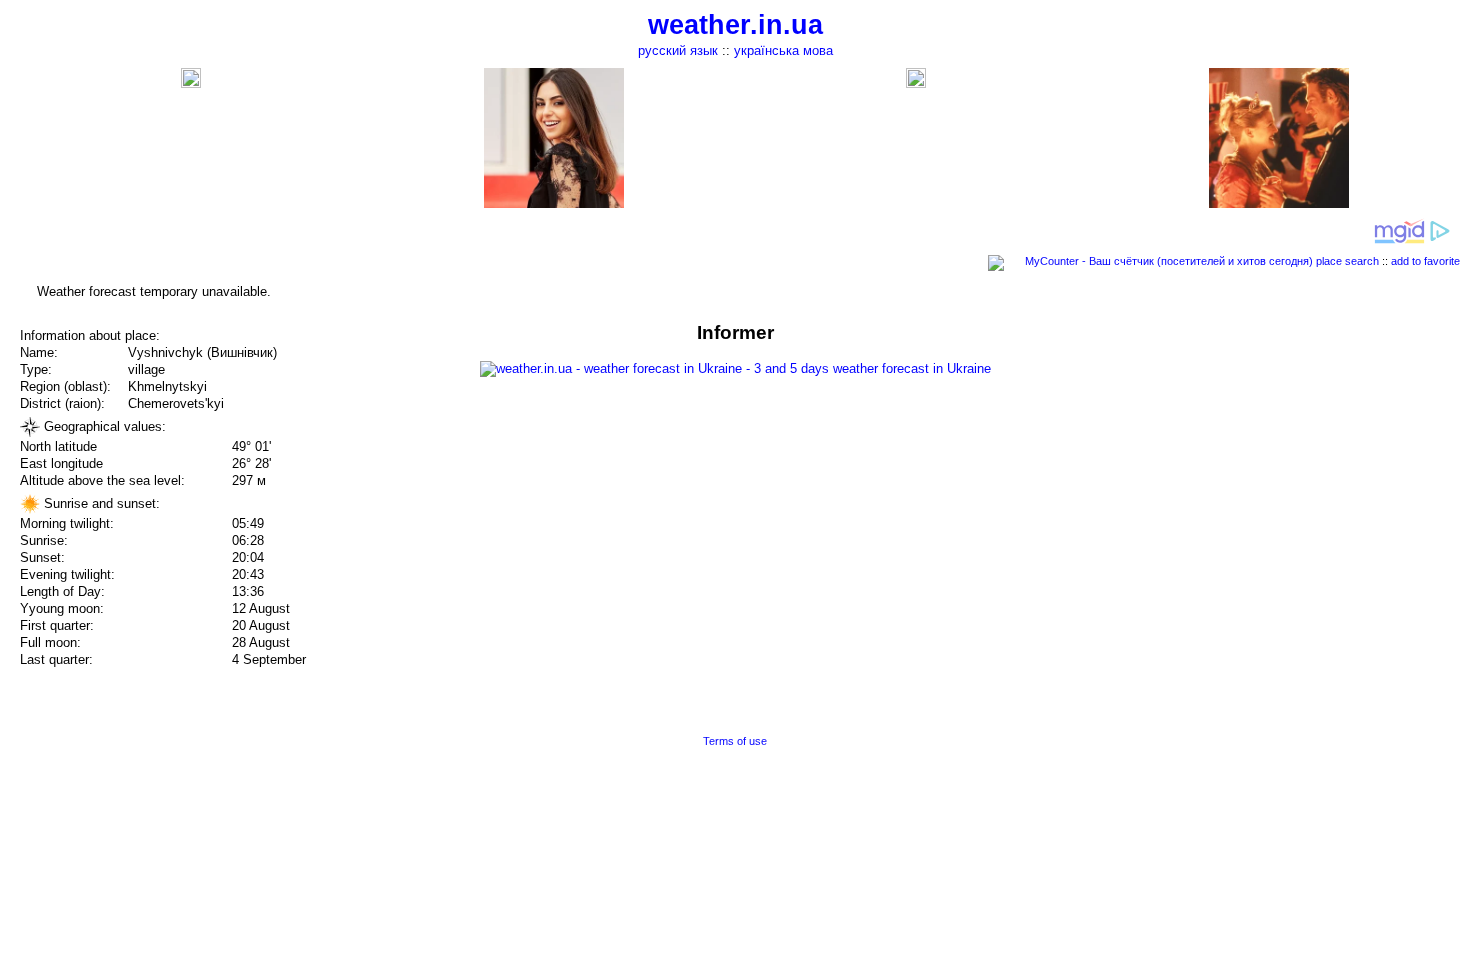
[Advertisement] (1268, 462)
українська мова (783, 50)
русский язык (678, 50)
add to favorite (1425, 261)
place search (1347, 261)
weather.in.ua (735, 25)
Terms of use (735, 741)
